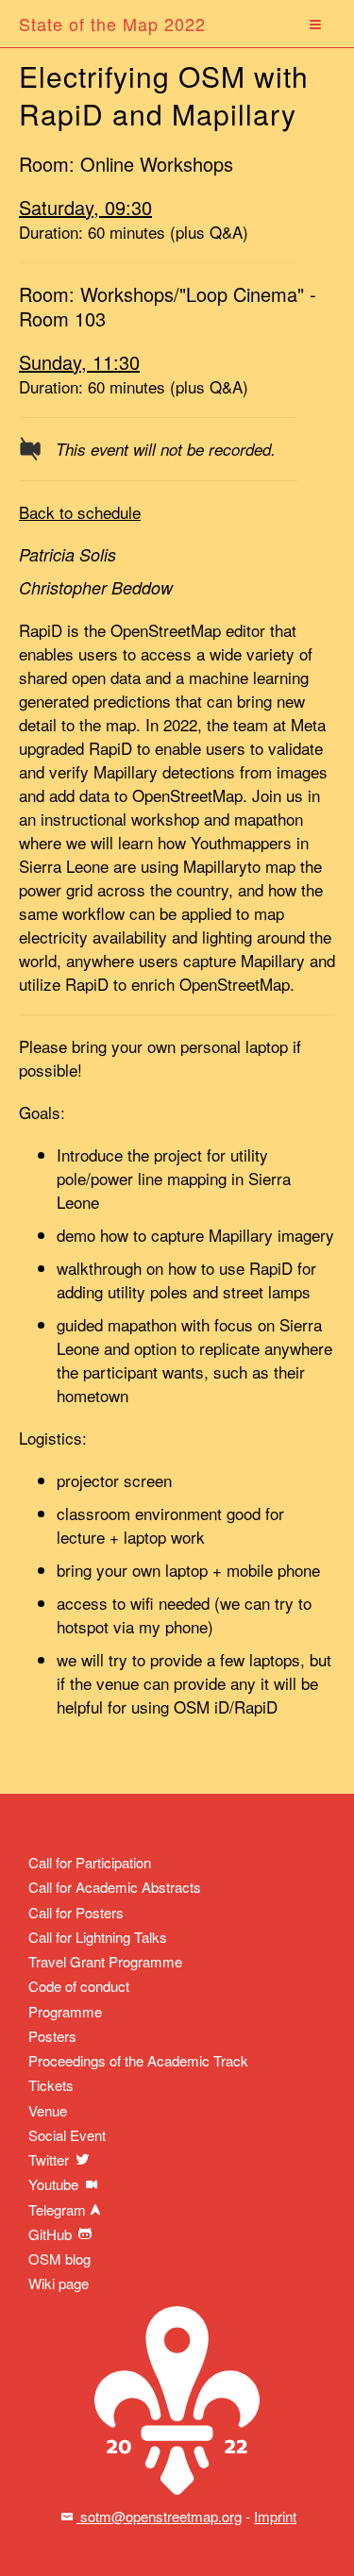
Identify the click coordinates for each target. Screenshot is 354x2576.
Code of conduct (79, 1986)
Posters (52, 2036)
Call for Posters (76, 1912)
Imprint (275, 2516)
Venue (48, 2110)
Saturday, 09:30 (85, 207)
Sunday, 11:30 (79, 362)
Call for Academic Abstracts (115, 1887)
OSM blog (59, 2258)
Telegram (57, 2209)
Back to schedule (80, 512)
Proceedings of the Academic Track (138, 2060)
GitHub (52, 2234)
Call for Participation (90, 1862)
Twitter (51, 2159)
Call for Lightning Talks (98, 1937)
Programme (65, 2011)
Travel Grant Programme (105, 1961)
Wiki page (59, 2283)
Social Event (67, 2135)
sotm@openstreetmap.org (159, 2516)
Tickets (51, 2085)
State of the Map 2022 (112, 24)
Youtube (55, 2184)
